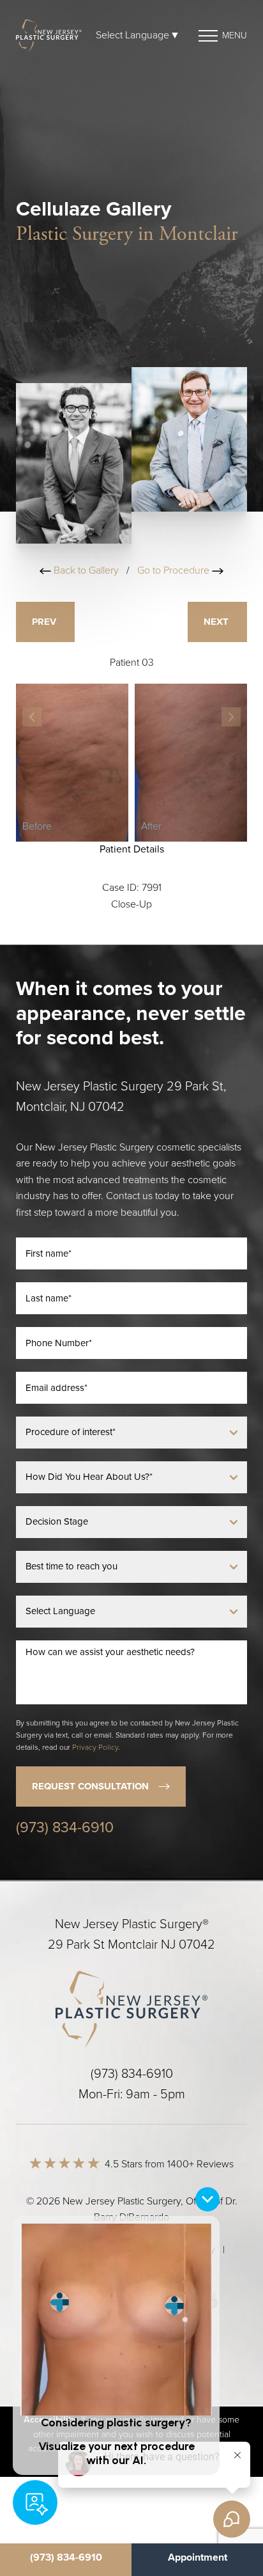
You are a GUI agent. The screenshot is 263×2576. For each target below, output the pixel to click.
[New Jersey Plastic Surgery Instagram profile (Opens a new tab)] (57, 2299)
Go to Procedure (175, 570)
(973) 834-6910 (65, 1828)
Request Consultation (90, 1786)
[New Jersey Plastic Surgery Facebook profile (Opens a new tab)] (106, 2299)
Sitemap (51, 2250)
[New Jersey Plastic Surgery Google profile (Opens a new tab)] (155, 2299)
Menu (235, 35)
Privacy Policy (95, 1747)
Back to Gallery (85, 570)
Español (131, 2266)
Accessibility (189, 2250)
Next (217, 622)
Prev (45, 622)
